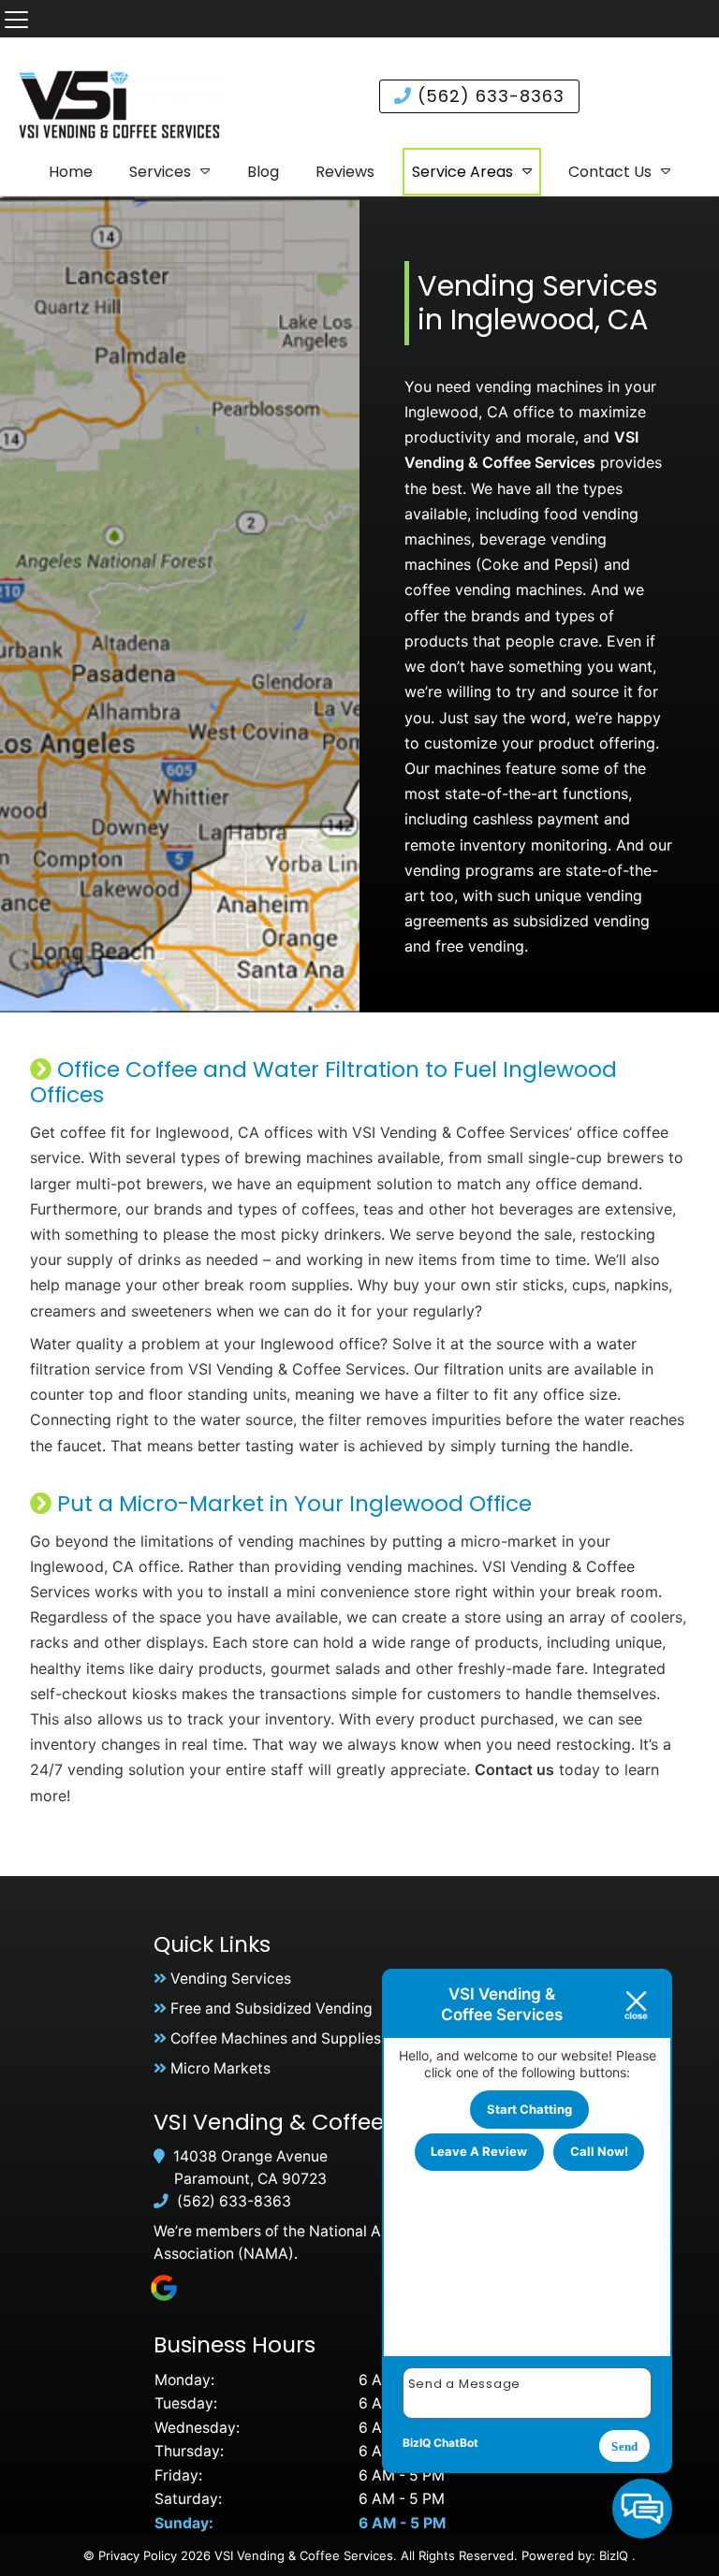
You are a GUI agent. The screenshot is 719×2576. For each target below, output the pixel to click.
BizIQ (614, 2555)
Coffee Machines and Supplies (276, 2038)
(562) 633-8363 (488, 96)
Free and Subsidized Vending (271, 2008)
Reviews (345, 172)
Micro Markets (220, 2068)
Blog (263, 172)
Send (624, 2446)
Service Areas (462, 172)
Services (160, 172)
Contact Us (610, 172)
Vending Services (231, 1979)
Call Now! (599, 2151)
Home (71, 172)
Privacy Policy (138, 2555)
